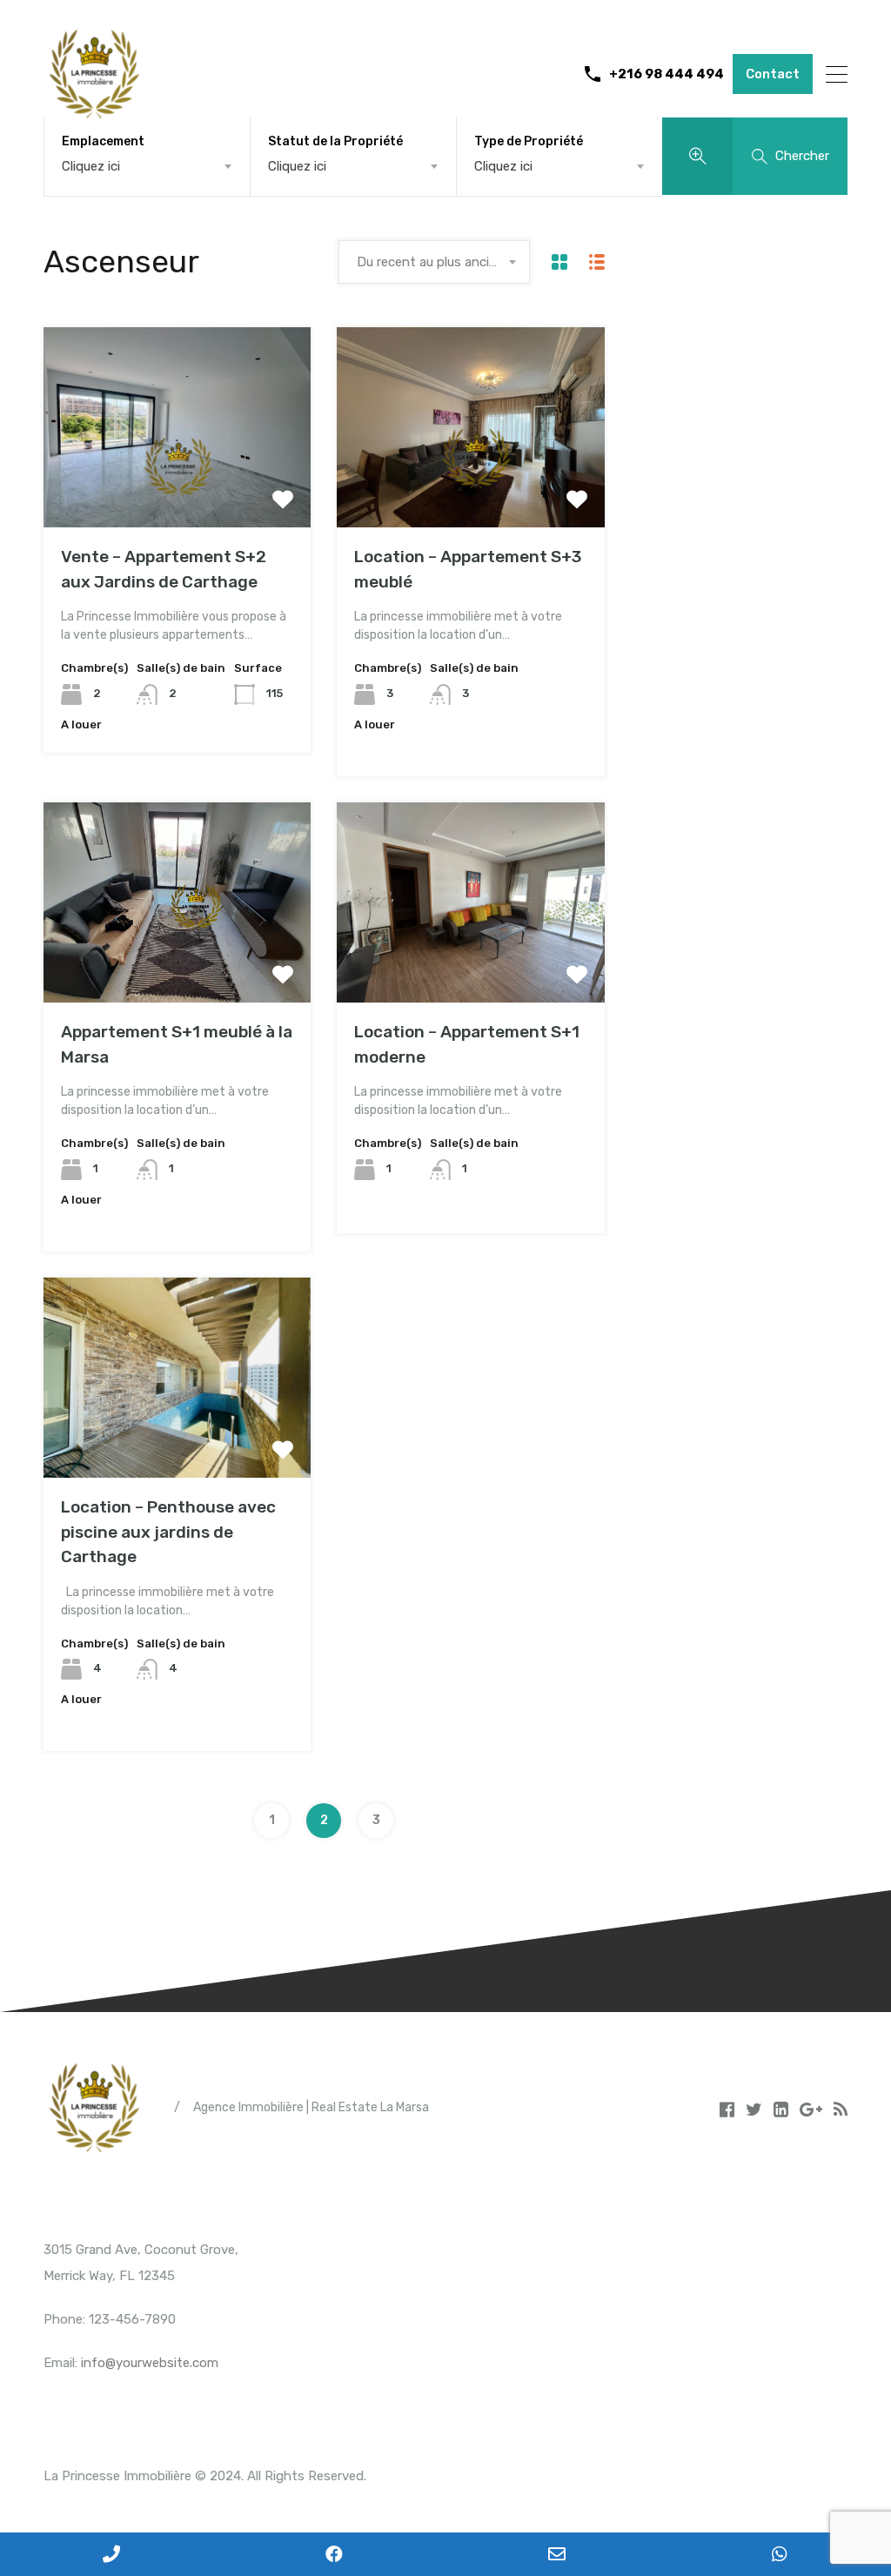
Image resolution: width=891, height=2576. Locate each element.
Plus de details (178, 488)
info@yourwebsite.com (150, 2363)
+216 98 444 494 (667, 74)
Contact (773, 74)
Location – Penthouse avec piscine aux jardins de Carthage (168, 1532)
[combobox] (147, 166)
